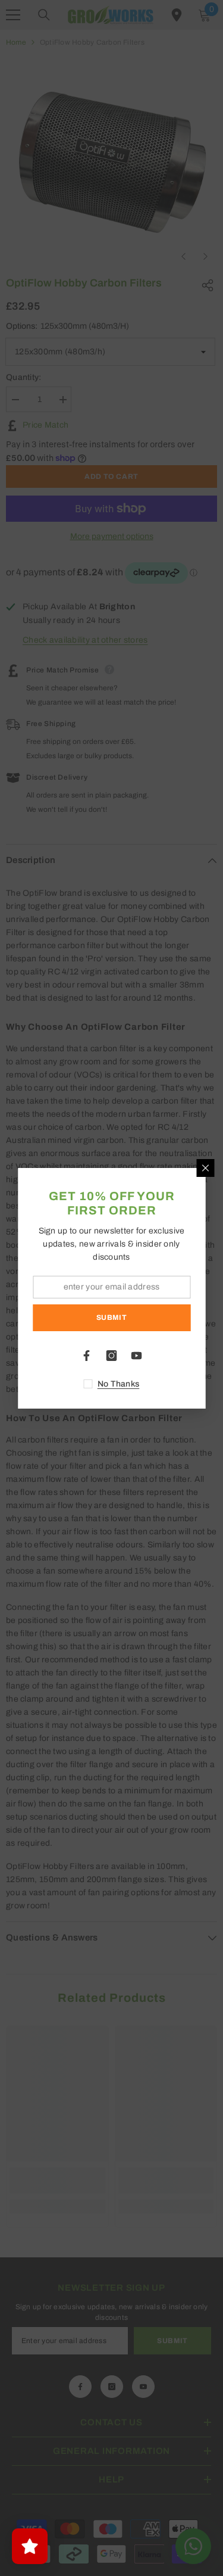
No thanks (119, 1384)
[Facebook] (87, 1356)
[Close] (205, 1168)
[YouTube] (137, 1356)
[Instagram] (112, 1356)
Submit (112, 1317)
